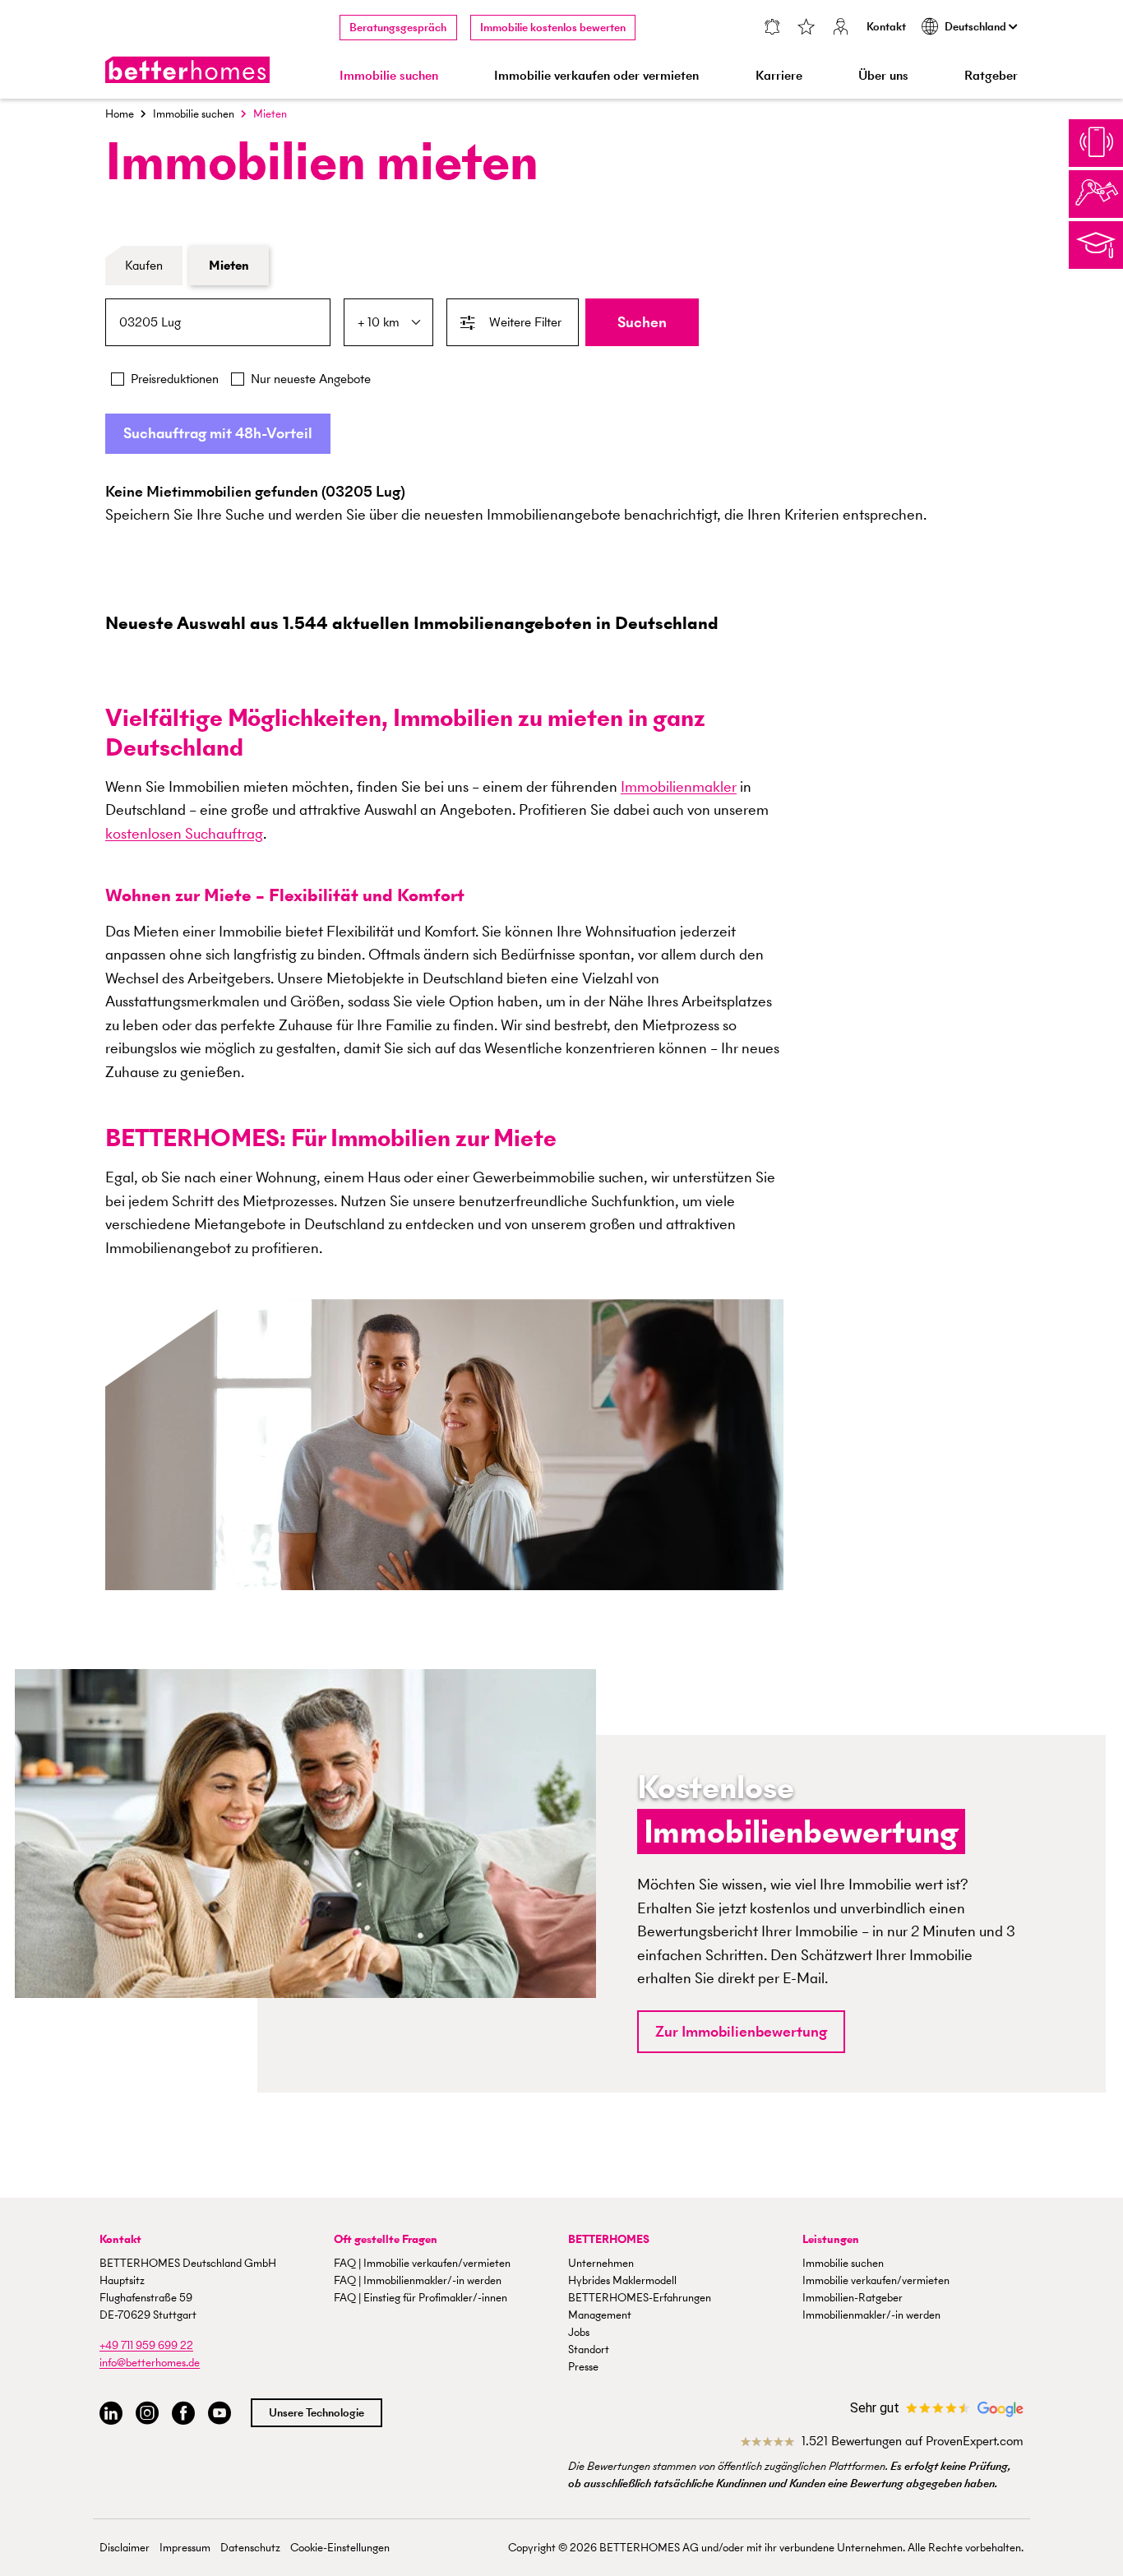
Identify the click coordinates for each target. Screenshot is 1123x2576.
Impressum (185, 2548)
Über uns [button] (883, 75)
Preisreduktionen (175, 379)
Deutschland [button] (977, 27)
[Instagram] (147, 2414)
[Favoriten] (806, 28)
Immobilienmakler (679, 786)
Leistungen (831, 2239)
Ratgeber (991, 75)
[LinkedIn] (111, 2414)
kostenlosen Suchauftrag (184, 833)
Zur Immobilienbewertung (741, 2031)
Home (120, 114)
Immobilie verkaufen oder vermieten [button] (596, 75)
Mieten (229, 265)
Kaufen (144, 265)
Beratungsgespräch (398, 28)
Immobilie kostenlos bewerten (553, 28)
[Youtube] (220, 2414)
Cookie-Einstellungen (340, 2548)
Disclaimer (125, 2548)
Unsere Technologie (317, 2413)
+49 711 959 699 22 (146, 2345)
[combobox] (218, 322)
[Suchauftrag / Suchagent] (772, 28)
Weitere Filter (525, 322)
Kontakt (886, 27)
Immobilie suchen (194, 114)
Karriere (779, 75)
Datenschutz (250, 2548)
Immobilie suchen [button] (389, 75)
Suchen (642, 322)
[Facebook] (183, 2414)
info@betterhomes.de (150, 2363)
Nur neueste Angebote (311, 379)
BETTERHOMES (609, 2239)
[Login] (841, 28)
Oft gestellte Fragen (386, 2239)
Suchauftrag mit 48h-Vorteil (218, 433)
